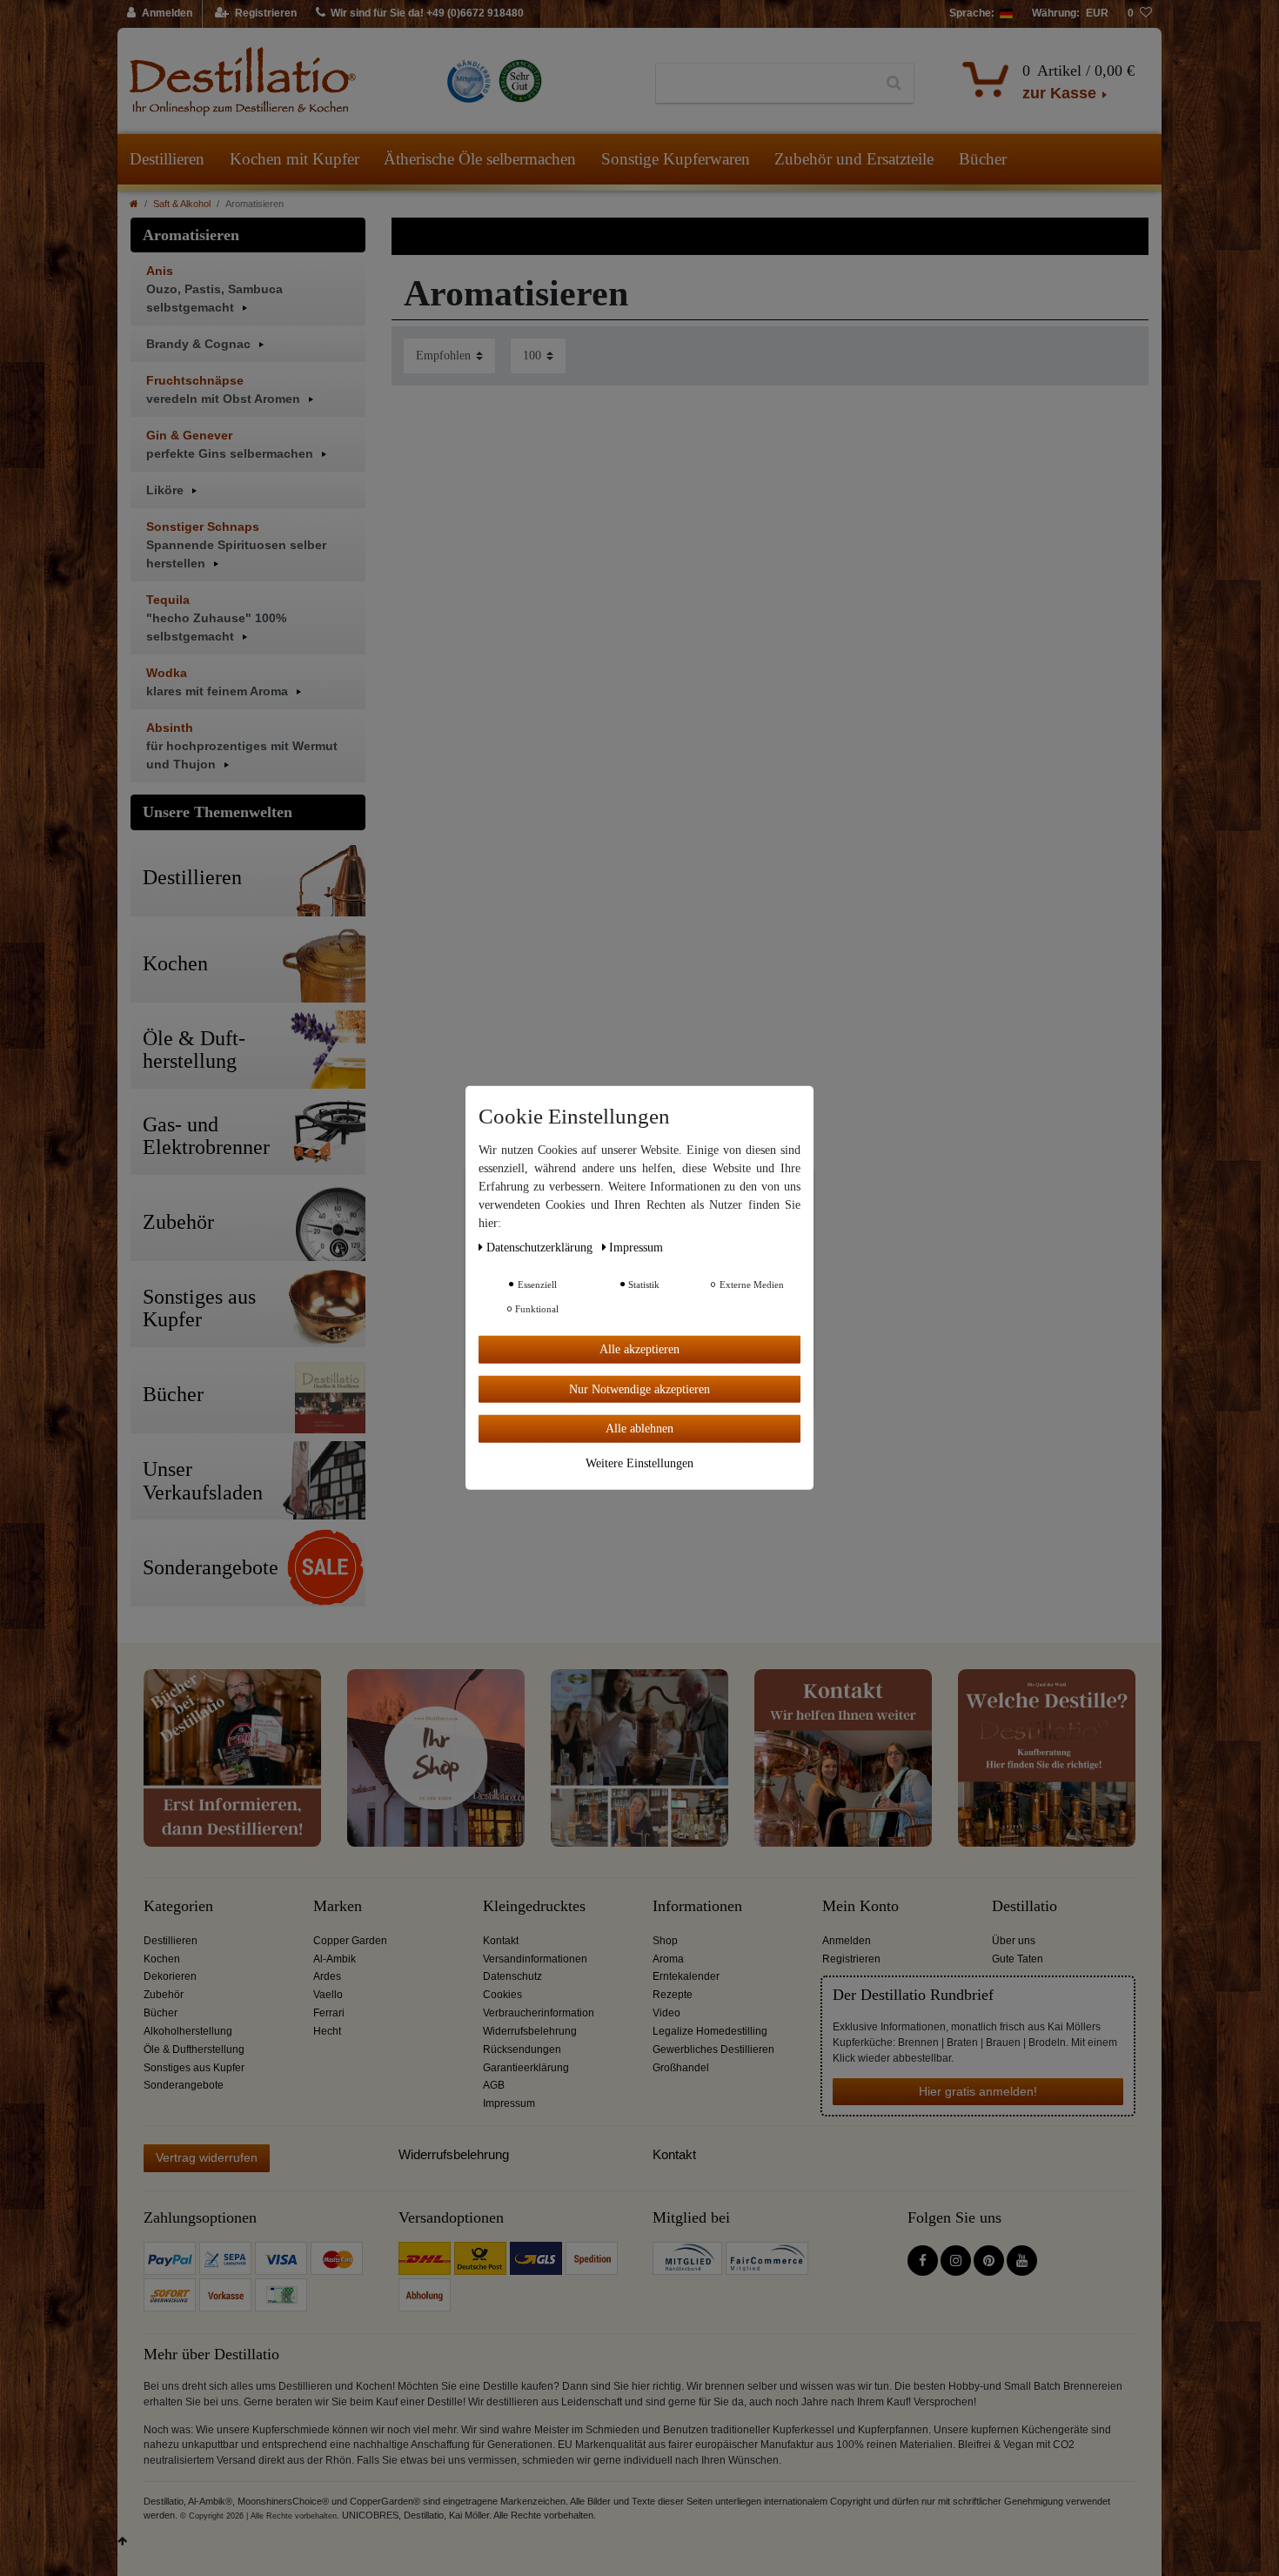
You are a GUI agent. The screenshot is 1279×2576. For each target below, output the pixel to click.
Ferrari (329, 2013)
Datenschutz (512, 1976)
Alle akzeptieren (639, 1349)
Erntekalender (686, 1976)
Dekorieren (170, 1976)
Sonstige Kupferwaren (676, 159)
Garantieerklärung (526, 2068)
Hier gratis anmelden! (978, 2091)
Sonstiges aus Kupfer (194, 2068)
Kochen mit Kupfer (295, 159)
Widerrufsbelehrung (530, 2031)
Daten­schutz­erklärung (541, 1248)
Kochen (162, 1959)
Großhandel (681, 2068)
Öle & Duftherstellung (194, 2049)
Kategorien (178, 1906)
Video (666, 2013)
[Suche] (894, 84)
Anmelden (847, 1941)
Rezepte (673, 1995)
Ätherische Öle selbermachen (480, 159)
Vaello (328, 1995)
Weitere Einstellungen (639, 1462)
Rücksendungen (522, 2049)
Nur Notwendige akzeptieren (639, 1389)
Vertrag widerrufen (207, 2157)
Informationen (697, 1906)
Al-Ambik (335, 1959)
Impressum (509, 2103)
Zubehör (164, 1995)
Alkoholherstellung (188, 2031)
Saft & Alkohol (182, 204)
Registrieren (851, 1959)
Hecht (327, 2031)
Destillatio (1025, 1906)
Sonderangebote (184, 2085)
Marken (338, 1906)
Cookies (502, 1995)
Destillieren (167, 159)
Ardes (327, 1976)
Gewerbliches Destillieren (713, 2049)
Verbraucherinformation (539, 2013)
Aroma (668, 1959)
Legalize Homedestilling (710, 2031)
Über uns (1014, 1941)
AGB (494, 2085)
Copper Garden (350, 1941)
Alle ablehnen (639, 1429)
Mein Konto (860, 1906)
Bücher (983, 159)
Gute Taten (1018, 1959)
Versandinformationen (535, 1959)
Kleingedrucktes (534, 1906)
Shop (665, 1941)
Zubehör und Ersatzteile (854, 159)
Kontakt (501, 1941)
